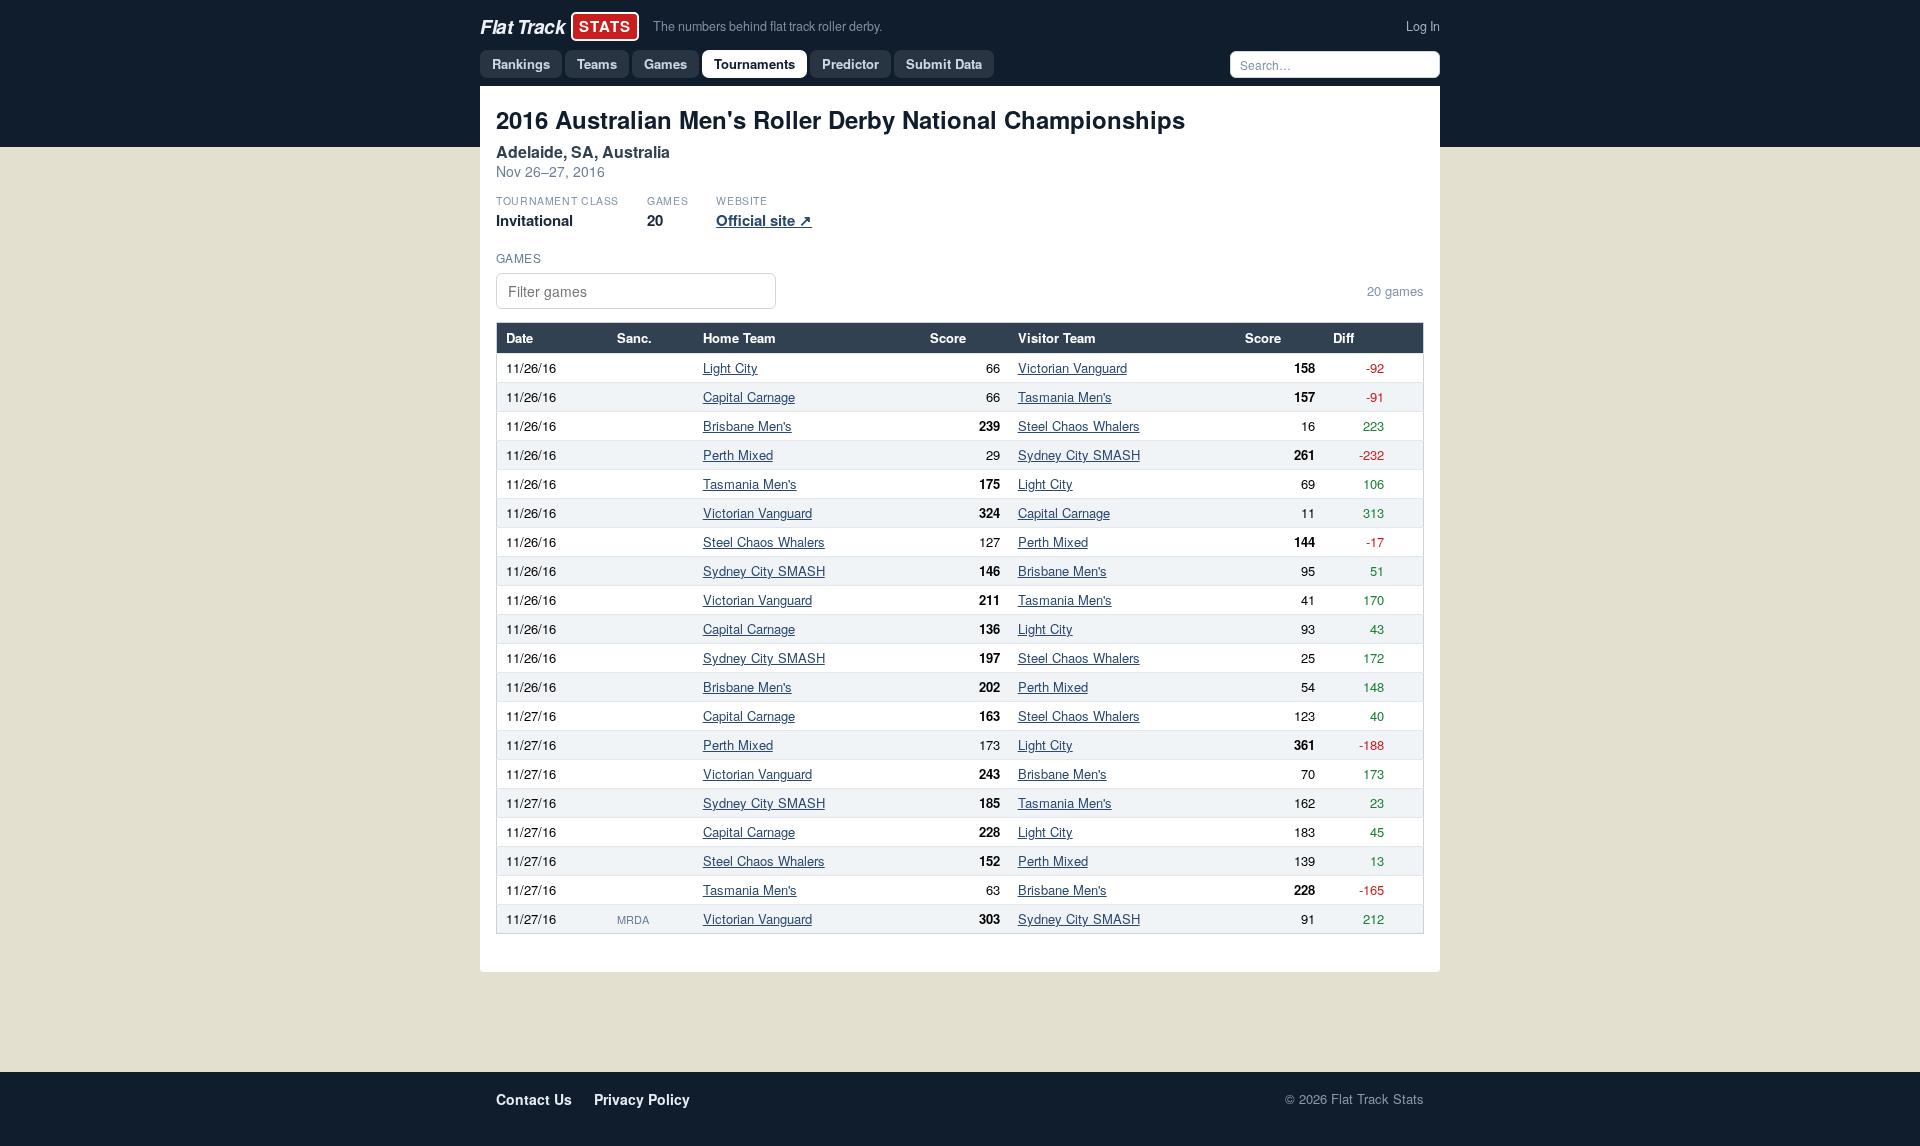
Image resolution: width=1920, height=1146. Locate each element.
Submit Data (944, 63)
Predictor (850, 63)
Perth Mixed (738, 454)
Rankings (521, 63)
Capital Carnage (749, 396)
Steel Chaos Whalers (1079, 425)
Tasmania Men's (1065, 396)
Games (665, 63)
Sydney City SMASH (1079, 454)
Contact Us (534, 1099)
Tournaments (754, 63)
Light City (730, 367)
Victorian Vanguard (1072, 367)
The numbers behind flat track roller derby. (767, 26)
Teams (597, 63)
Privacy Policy (642, 1099)
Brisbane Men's (747, 425)
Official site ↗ (764, 220)
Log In (1423, 26)
